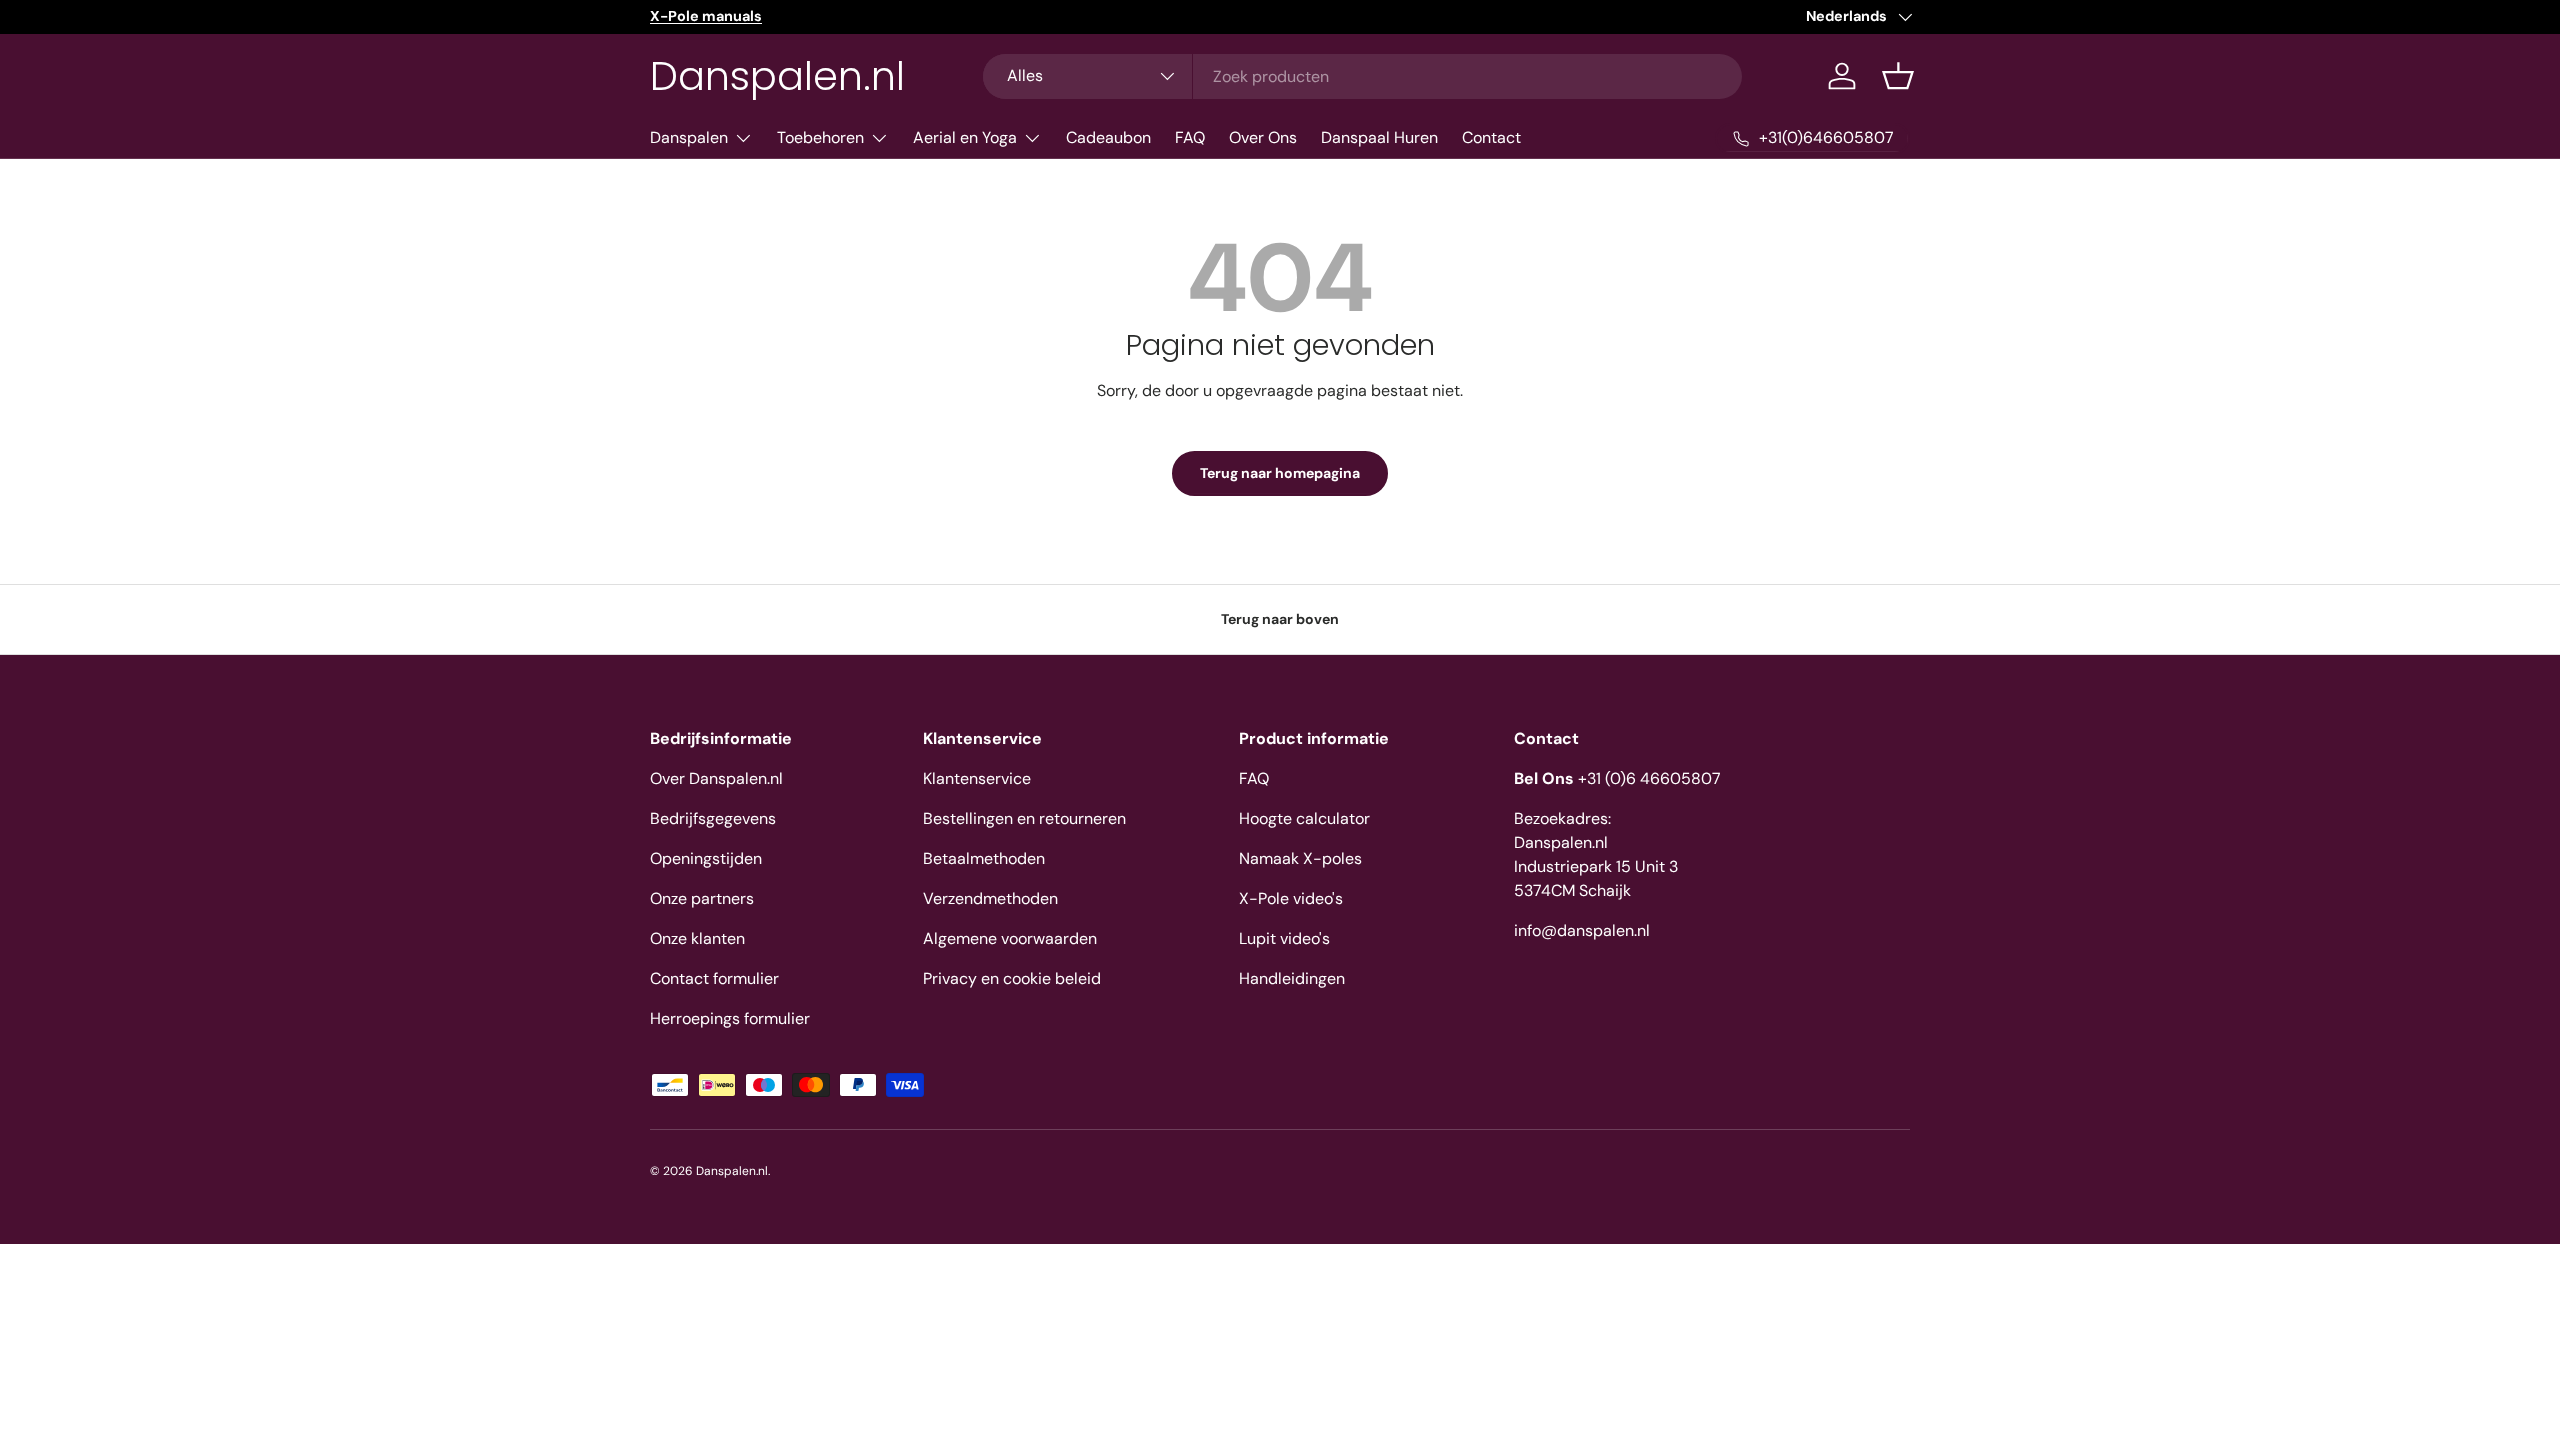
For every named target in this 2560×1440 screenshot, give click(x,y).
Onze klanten (697, 938)
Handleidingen (1292, 978)
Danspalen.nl (732, 1171)
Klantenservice (977, 778)
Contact (1491, 137)
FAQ (1190, 137)
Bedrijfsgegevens (713, 818)
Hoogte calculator (1304, 818)
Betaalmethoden (984, 858)
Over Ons (1263, 137)
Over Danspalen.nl (716, 778)
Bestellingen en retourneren (1024, 818)
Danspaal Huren (1379, 137)
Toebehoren (820, 137)
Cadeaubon (1108, 137)
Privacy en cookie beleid (1012, 978)
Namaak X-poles (1300, 858)
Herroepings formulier (730, 1018)
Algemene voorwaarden (1010, 938)
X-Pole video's (1291, 898)
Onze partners (702, 898)
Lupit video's (1284, 938)
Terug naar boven (1280, 619)
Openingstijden (706, 858)
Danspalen (689, 137)
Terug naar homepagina (1280, 473)
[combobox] (1362, 76)
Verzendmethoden (990, 898)
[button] (1898, 76)
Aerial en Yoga (965, 137)
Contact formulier (714, 978)
